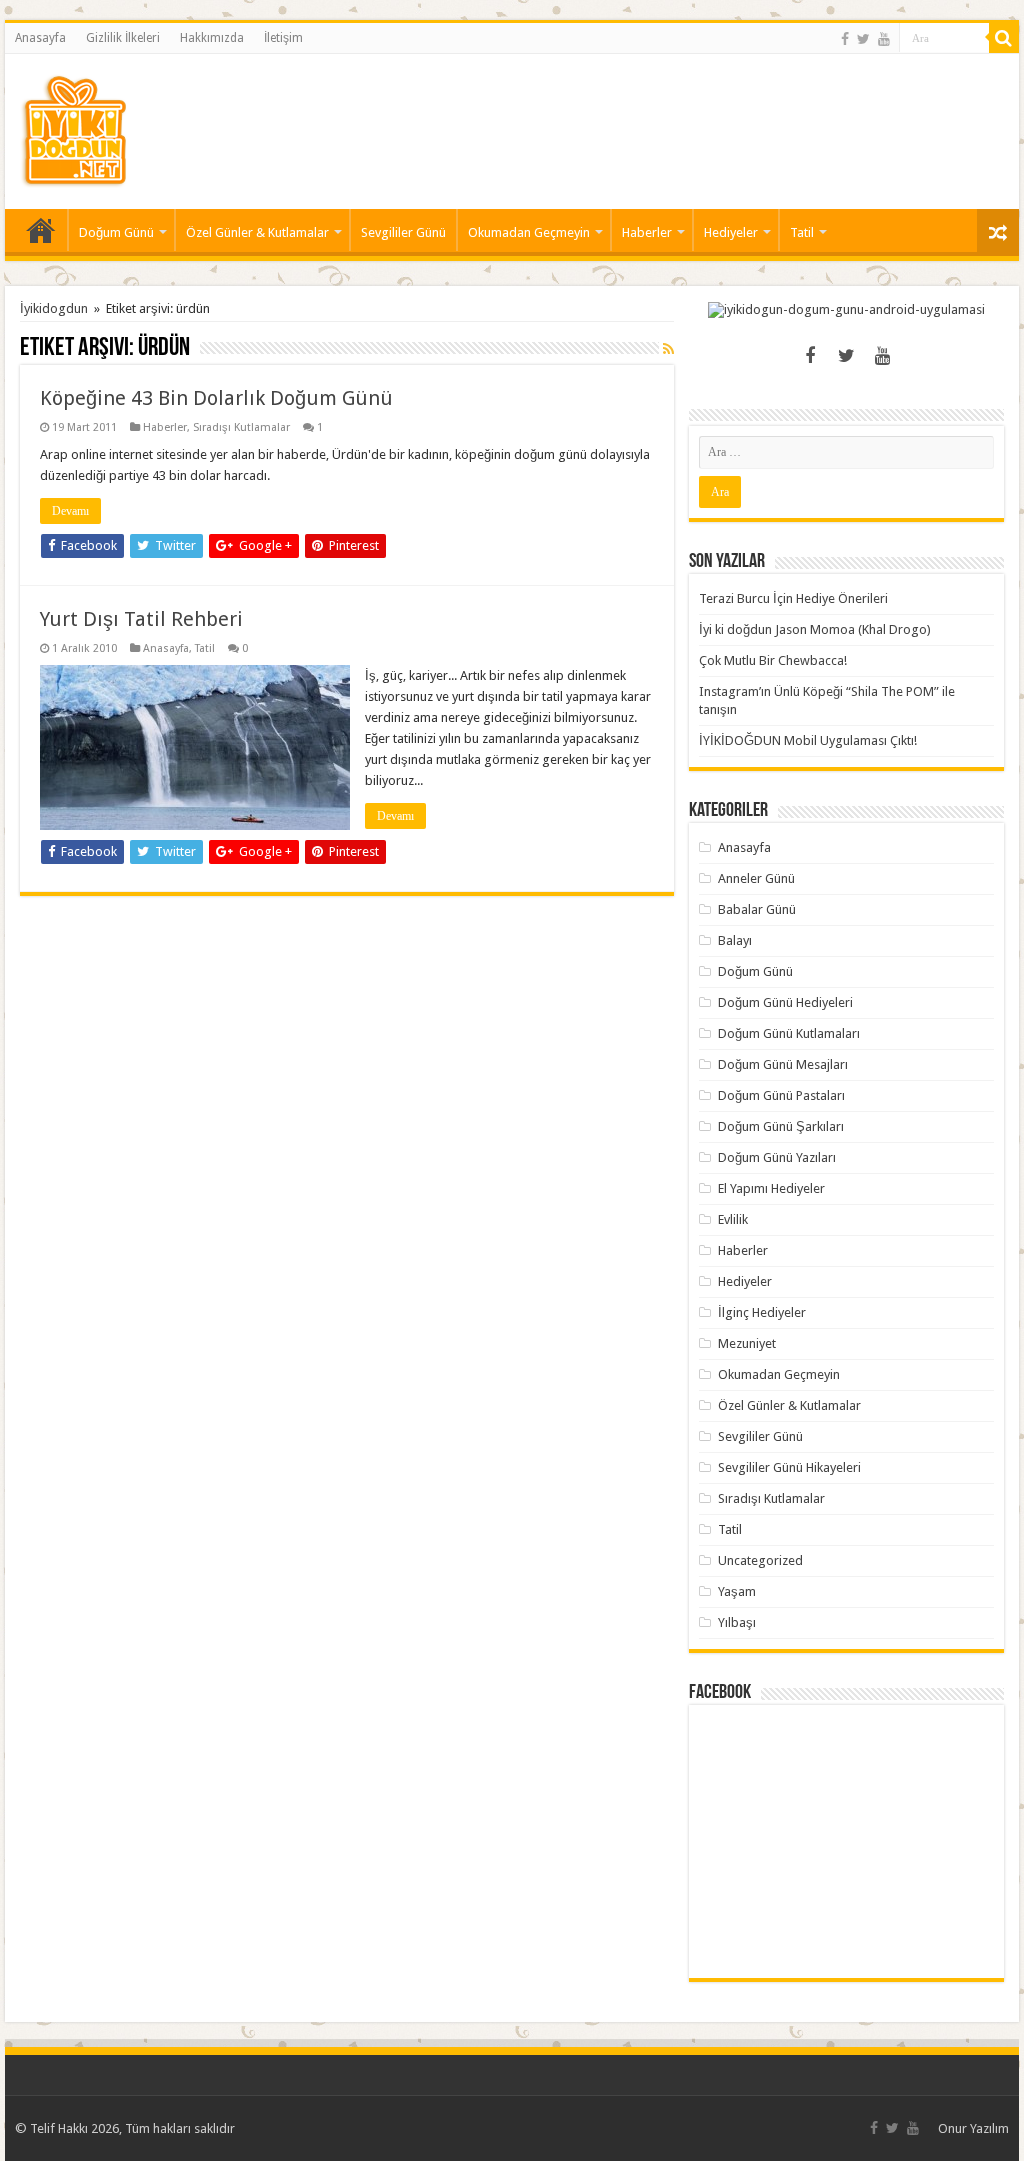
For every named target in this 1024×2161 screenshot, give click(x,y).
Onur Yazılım (973, 2128)
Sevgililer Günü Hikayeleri (789, 1467)
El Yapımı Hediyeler (771, 1188)
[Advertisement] (640, 119)
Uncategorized (760, 1560)
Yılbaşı (737, 1622)
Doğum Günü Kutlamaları (789, 1033)
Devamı (70, 511)
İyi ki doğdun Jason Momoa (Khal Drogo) (815, 629)
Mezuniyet (747, 1343)
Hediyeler (731, 232)
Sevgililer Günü (403, 232)
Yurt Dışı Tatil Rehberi (141, 619)
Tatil (802, 232)
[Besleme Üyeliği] (668, 349)
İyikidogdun (54, 308)
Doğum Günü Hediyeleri (785, 1002)
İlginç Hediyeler (762, 1312)
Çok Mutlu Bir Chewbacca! (773, 660)
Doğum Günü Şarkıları (781, 1126)
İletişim (283, 38)
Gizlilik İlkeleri (123, 38)
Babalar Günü (757, 909)
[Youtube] (884, 39)
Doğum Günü (116, 232)
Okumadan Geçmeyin (529, 232)
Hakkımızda (212, 38)
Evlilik (733, 1219)
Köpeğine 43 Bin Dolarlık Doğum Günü (216, 398)
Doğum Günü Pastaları (781, 1095)
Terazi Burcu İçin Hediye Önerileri (793, 598)
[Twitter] (863, 39)
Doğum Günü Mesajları (783, 1064)
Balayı (735, 940)
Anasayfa (40, 38)
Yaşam (737, 1591)
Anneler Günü (756, 878)
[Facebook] (845, 39)
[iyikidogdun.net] (74, 128)
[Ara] (1004, 38)
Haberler (647, 232)
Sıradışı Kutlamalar (241, 427)
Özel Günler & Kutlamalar (257, 232)
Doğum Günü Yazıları (777, 1157)
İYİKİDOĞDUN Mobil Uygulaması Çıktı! (808, 740)
